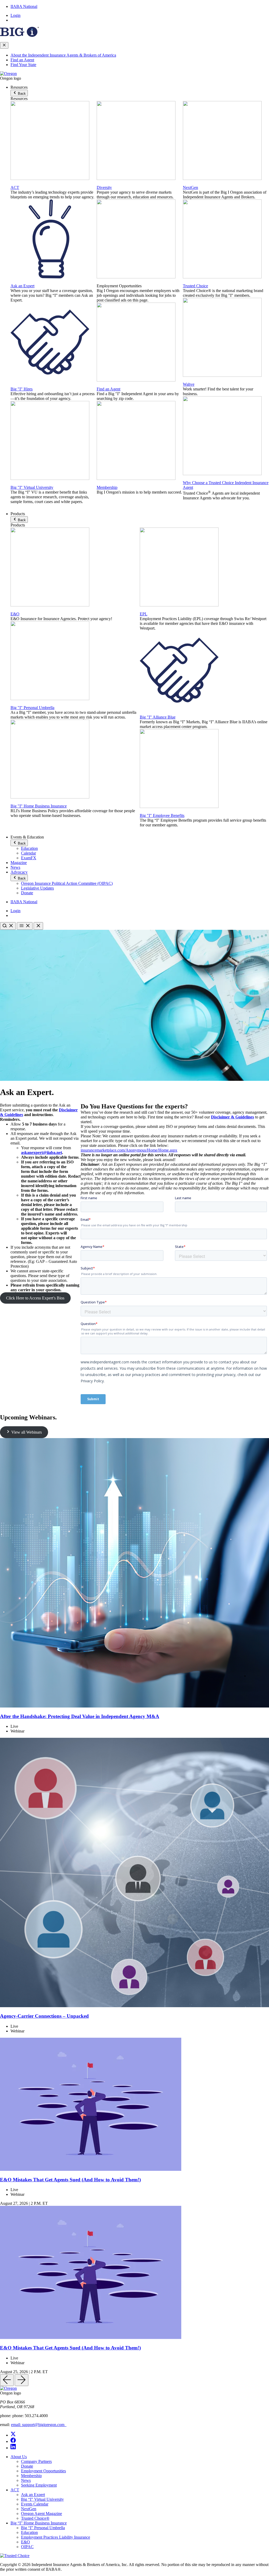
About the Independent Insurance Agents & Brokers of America (63, 55)
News (15, 867)
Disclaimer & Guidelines (232, 1117)
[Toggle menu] (25, 926)
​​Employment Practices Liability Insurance (56, 2537)
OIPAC (27, 2547)
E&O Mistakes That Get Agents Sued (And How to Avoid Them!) (70, 2180)
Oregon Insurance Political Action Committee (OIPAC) (67, 883)
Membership (107, 487)
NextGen (190, 187)
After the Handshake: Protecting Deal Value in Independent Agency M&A (80, 1716)
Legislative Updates (37, 888)
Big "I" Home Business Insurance (39, 806)
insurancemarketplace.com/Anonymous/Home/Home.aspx (129, 1150)
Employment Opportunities (43, 2471)
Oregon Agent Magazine (42, 2514)
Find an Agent (22, 60)
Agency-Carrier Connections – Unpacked (44, 2016)
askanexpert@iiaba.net (42, 1153)
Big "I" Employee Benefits (162, 815)
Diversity (104, 187)
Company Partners (36, 2461)
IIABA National (24, 6)
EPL (144, 614)
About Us (19, 2457)
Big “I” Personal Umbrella (43, 2528)
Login (15, 15)
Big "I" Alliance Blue (158, 717)
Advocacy (19, 872)
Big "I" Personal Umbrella (32, 708)
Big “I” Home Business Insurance (39, 2523)
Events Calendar (35, 2504)
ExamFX (29, 858)
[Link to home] (8, 74)
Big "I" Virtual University (32, 487)
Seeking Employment (39, 2485)
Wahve (189, 384)
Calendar (29, 853)
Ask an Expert (22, 286)
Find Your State (23, 65)
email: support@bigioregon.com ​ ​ (39, 2425)
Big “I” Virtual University (42, 2499)
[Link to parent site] (19, 35)
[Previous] (7, 2380)
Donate (27, 893)
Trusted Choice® (35, 2518)
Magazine (19, 863)
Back (21, 94)
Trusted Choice (195, 286)
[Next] (22, 2380)
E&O (15, 614)
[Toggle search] (8, 926)
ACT (15, 187)
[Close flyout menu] (4, 45)
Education (29, 848)
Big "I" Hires (22, 389)
